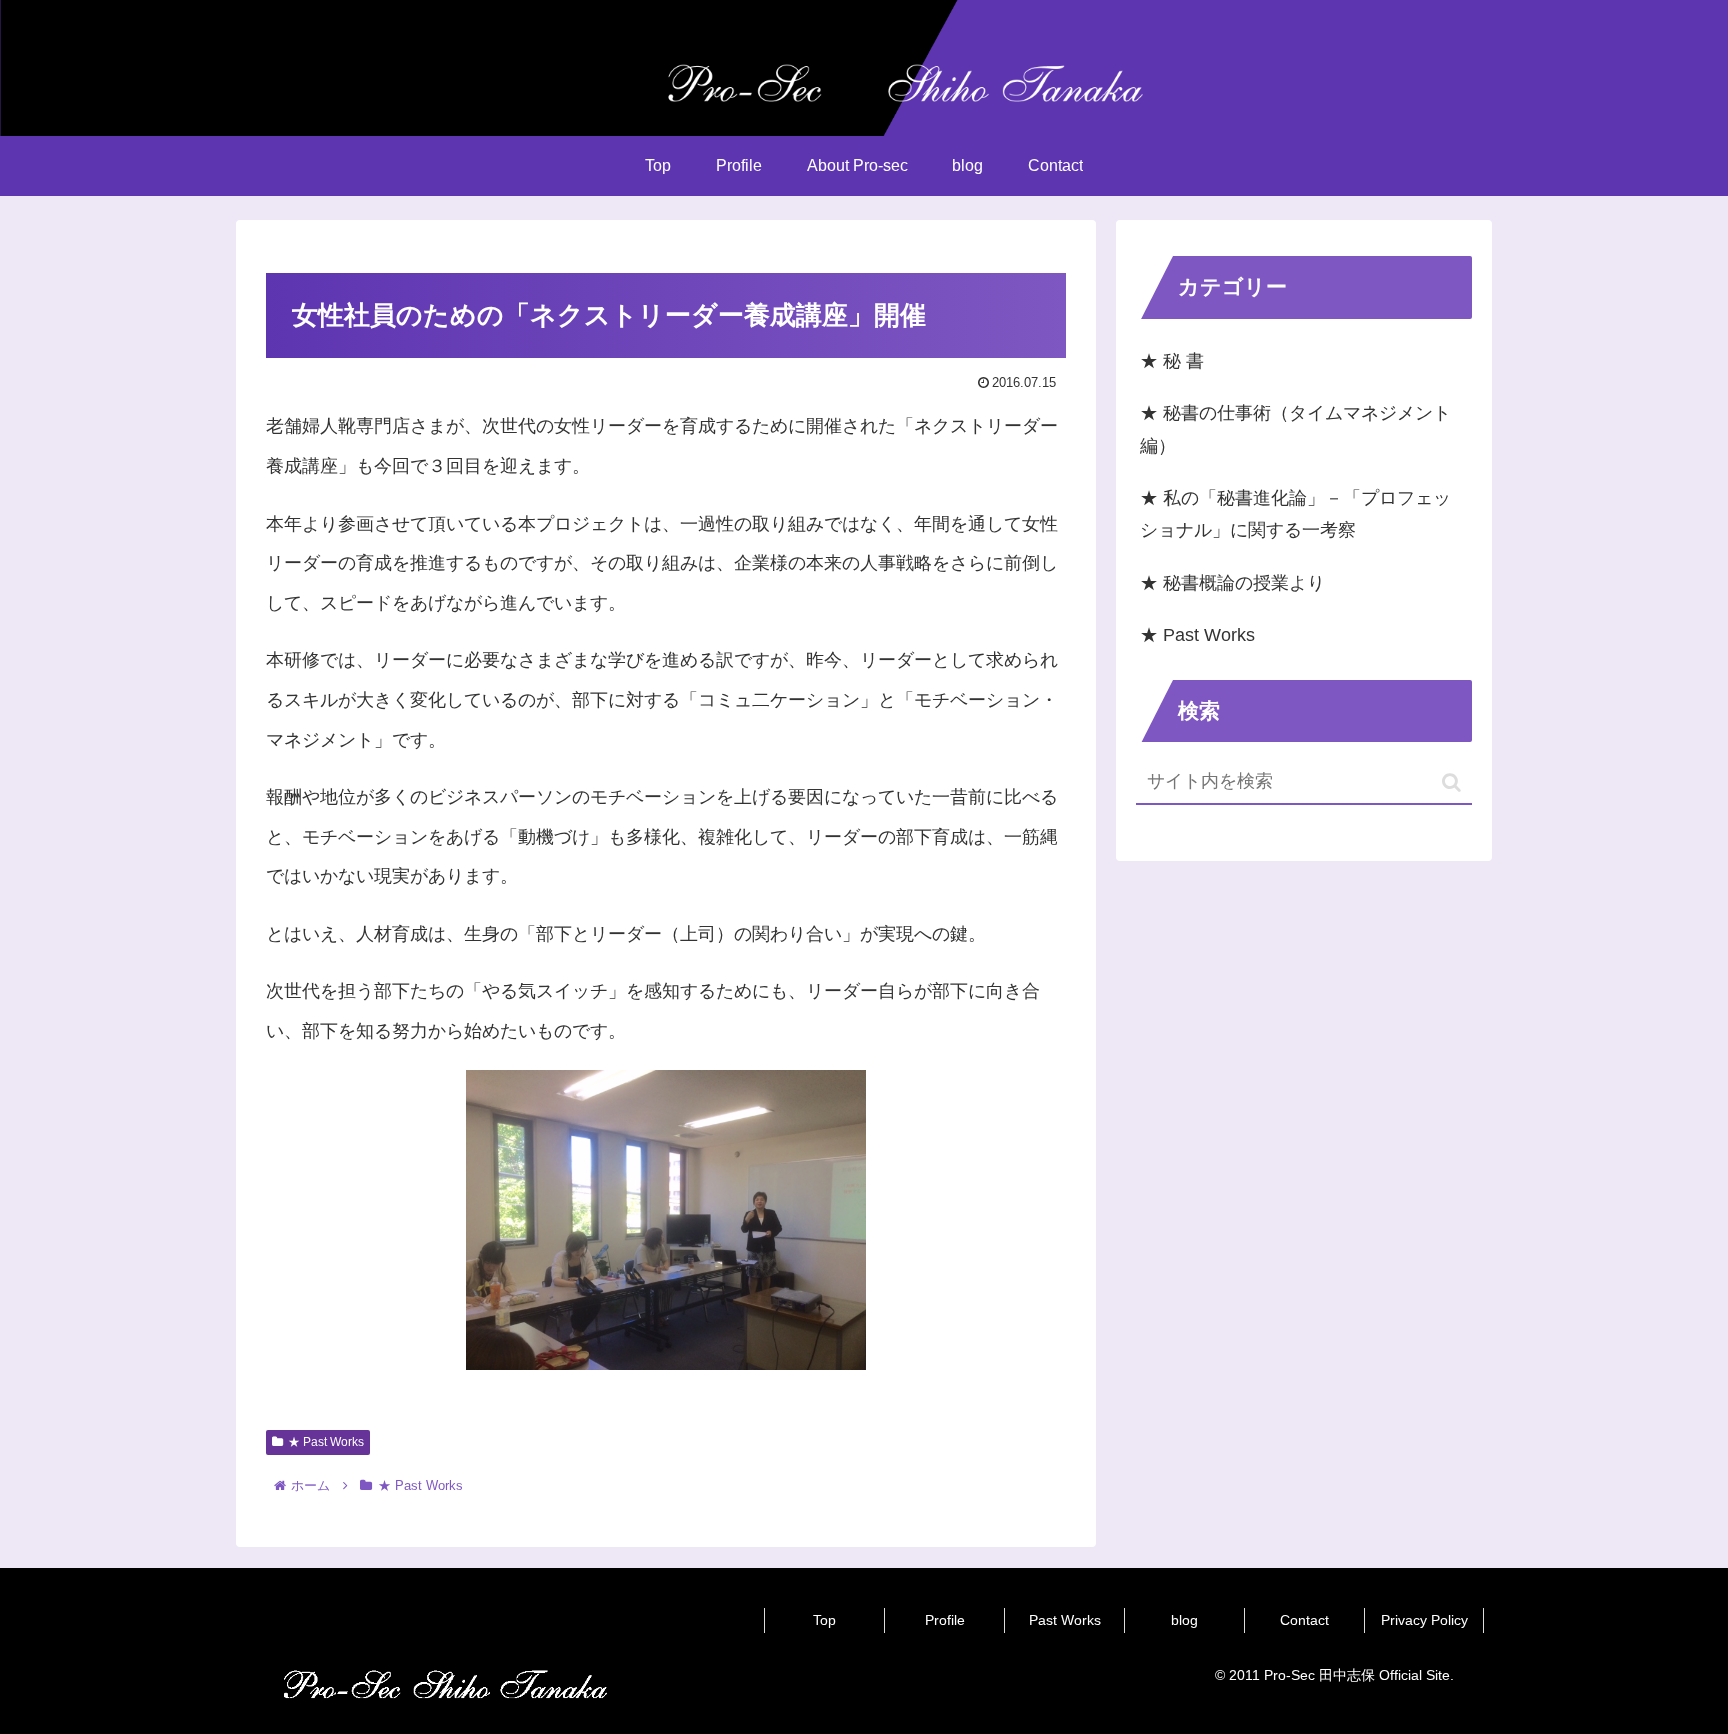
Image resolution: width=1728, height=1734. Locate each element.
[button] (1451, 782)
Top (824, 1620)
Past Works (1065, 1620)
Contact (1304, 1620)
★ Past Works (326, 1442)
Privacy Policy (1424, 1620)
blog (1184, 1620)
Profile (945, 1620)
